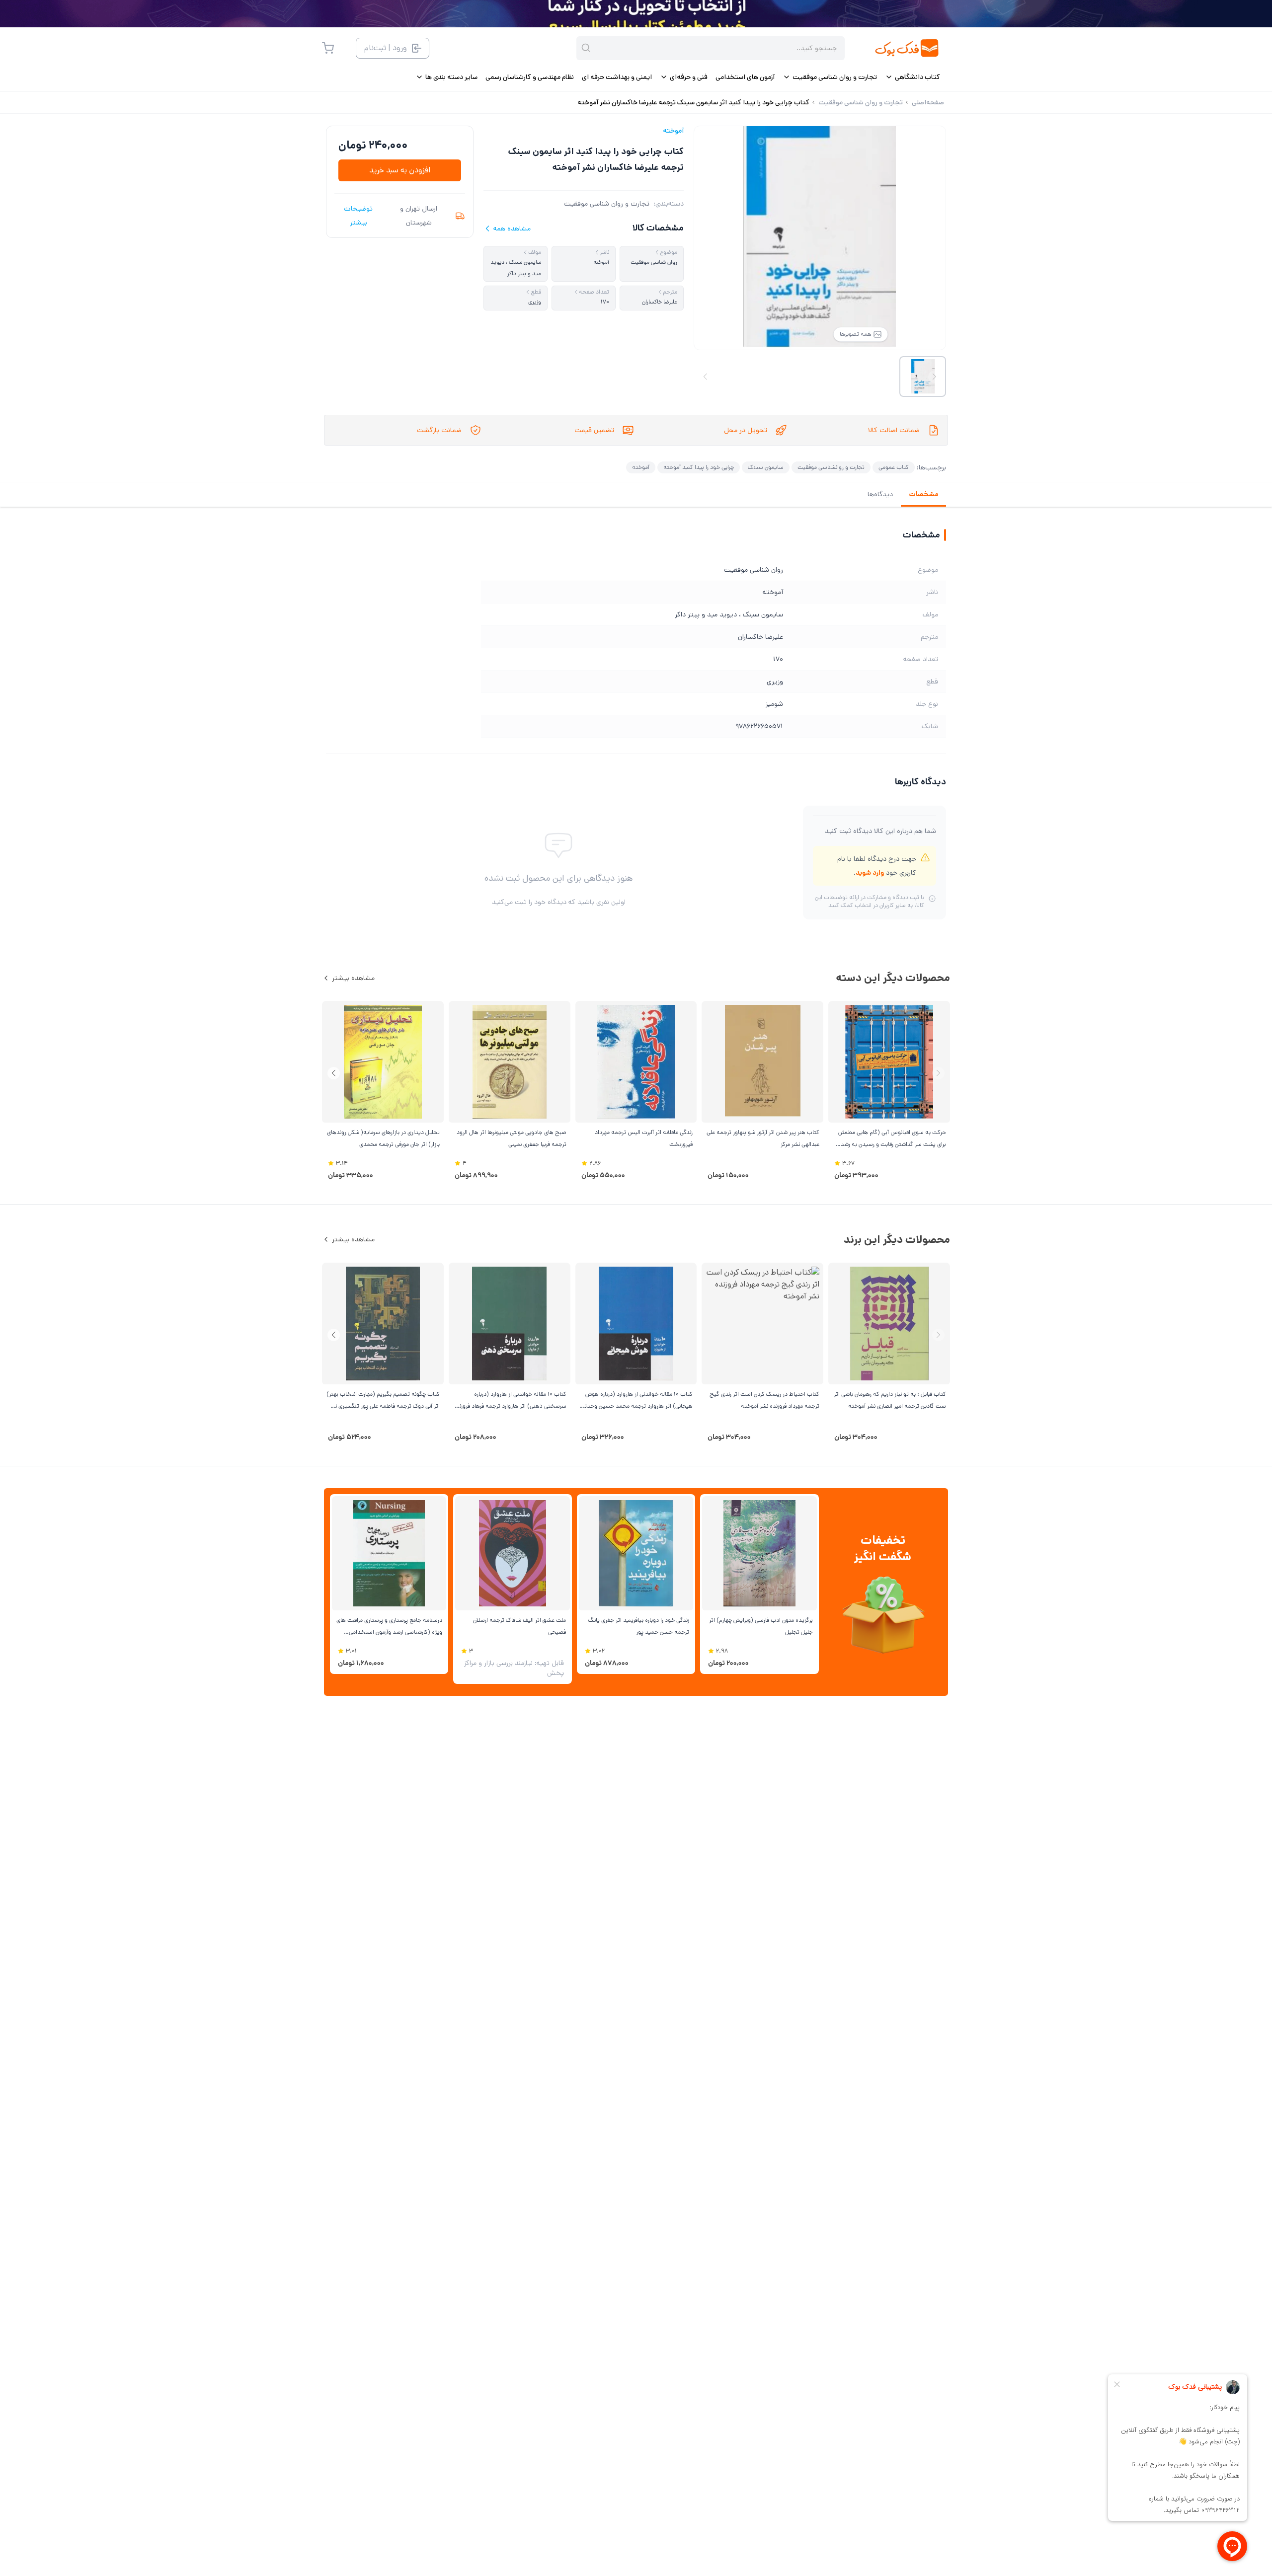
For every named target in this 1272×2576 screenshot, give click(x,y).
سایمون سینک (766, 467)
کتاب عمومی (894, 467)
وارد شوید (870, 873)
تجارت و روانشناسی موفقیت (831, 467)
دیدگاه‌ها (880, 494)
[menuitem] (913, 77)
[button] (334, 1073)
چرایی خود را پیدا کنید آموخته (699, 467)
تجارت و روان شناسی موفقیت (607, 204)
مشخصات (923, 494)
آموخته (673, 131)
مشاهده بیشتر (353, 978)
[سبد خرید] (328, 48)
